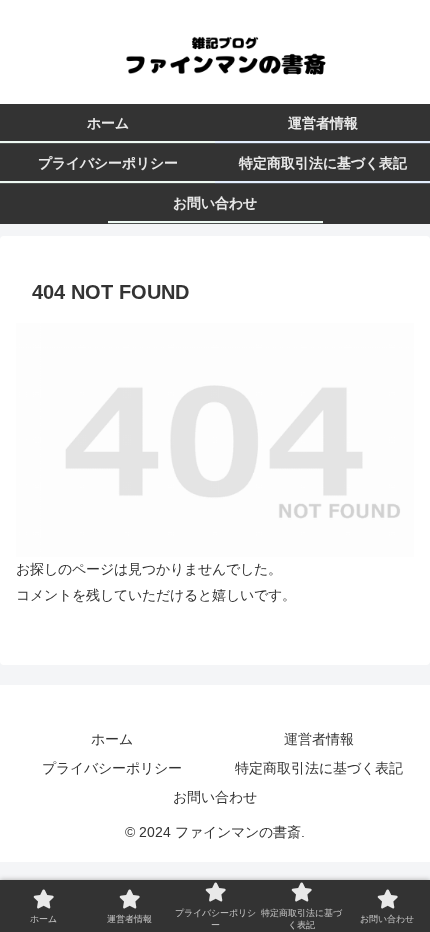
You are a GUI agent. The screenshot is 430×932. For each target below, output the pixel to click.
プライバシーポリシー (112, 768)
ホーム (112, 739)
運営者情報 (319, 739)
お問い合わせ (215, 797)
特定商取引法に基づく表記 (319, 768)
